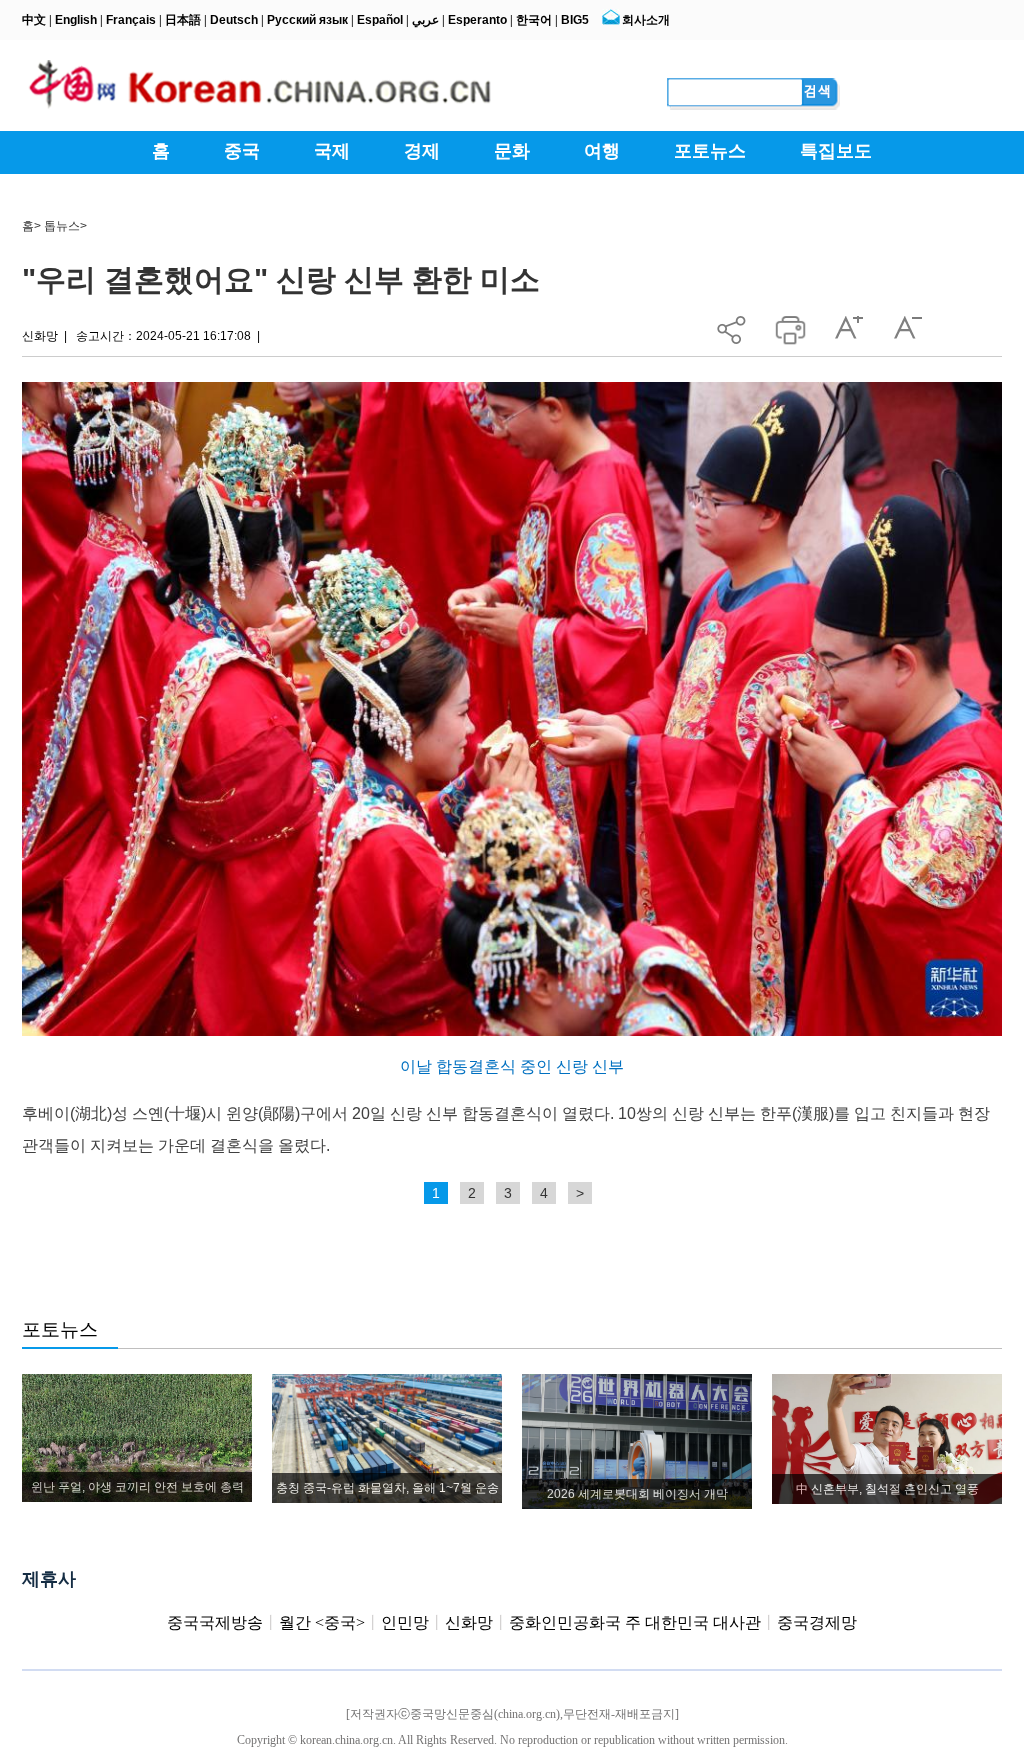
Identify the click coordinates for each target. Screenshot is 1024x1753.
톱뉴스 (62, 226)
